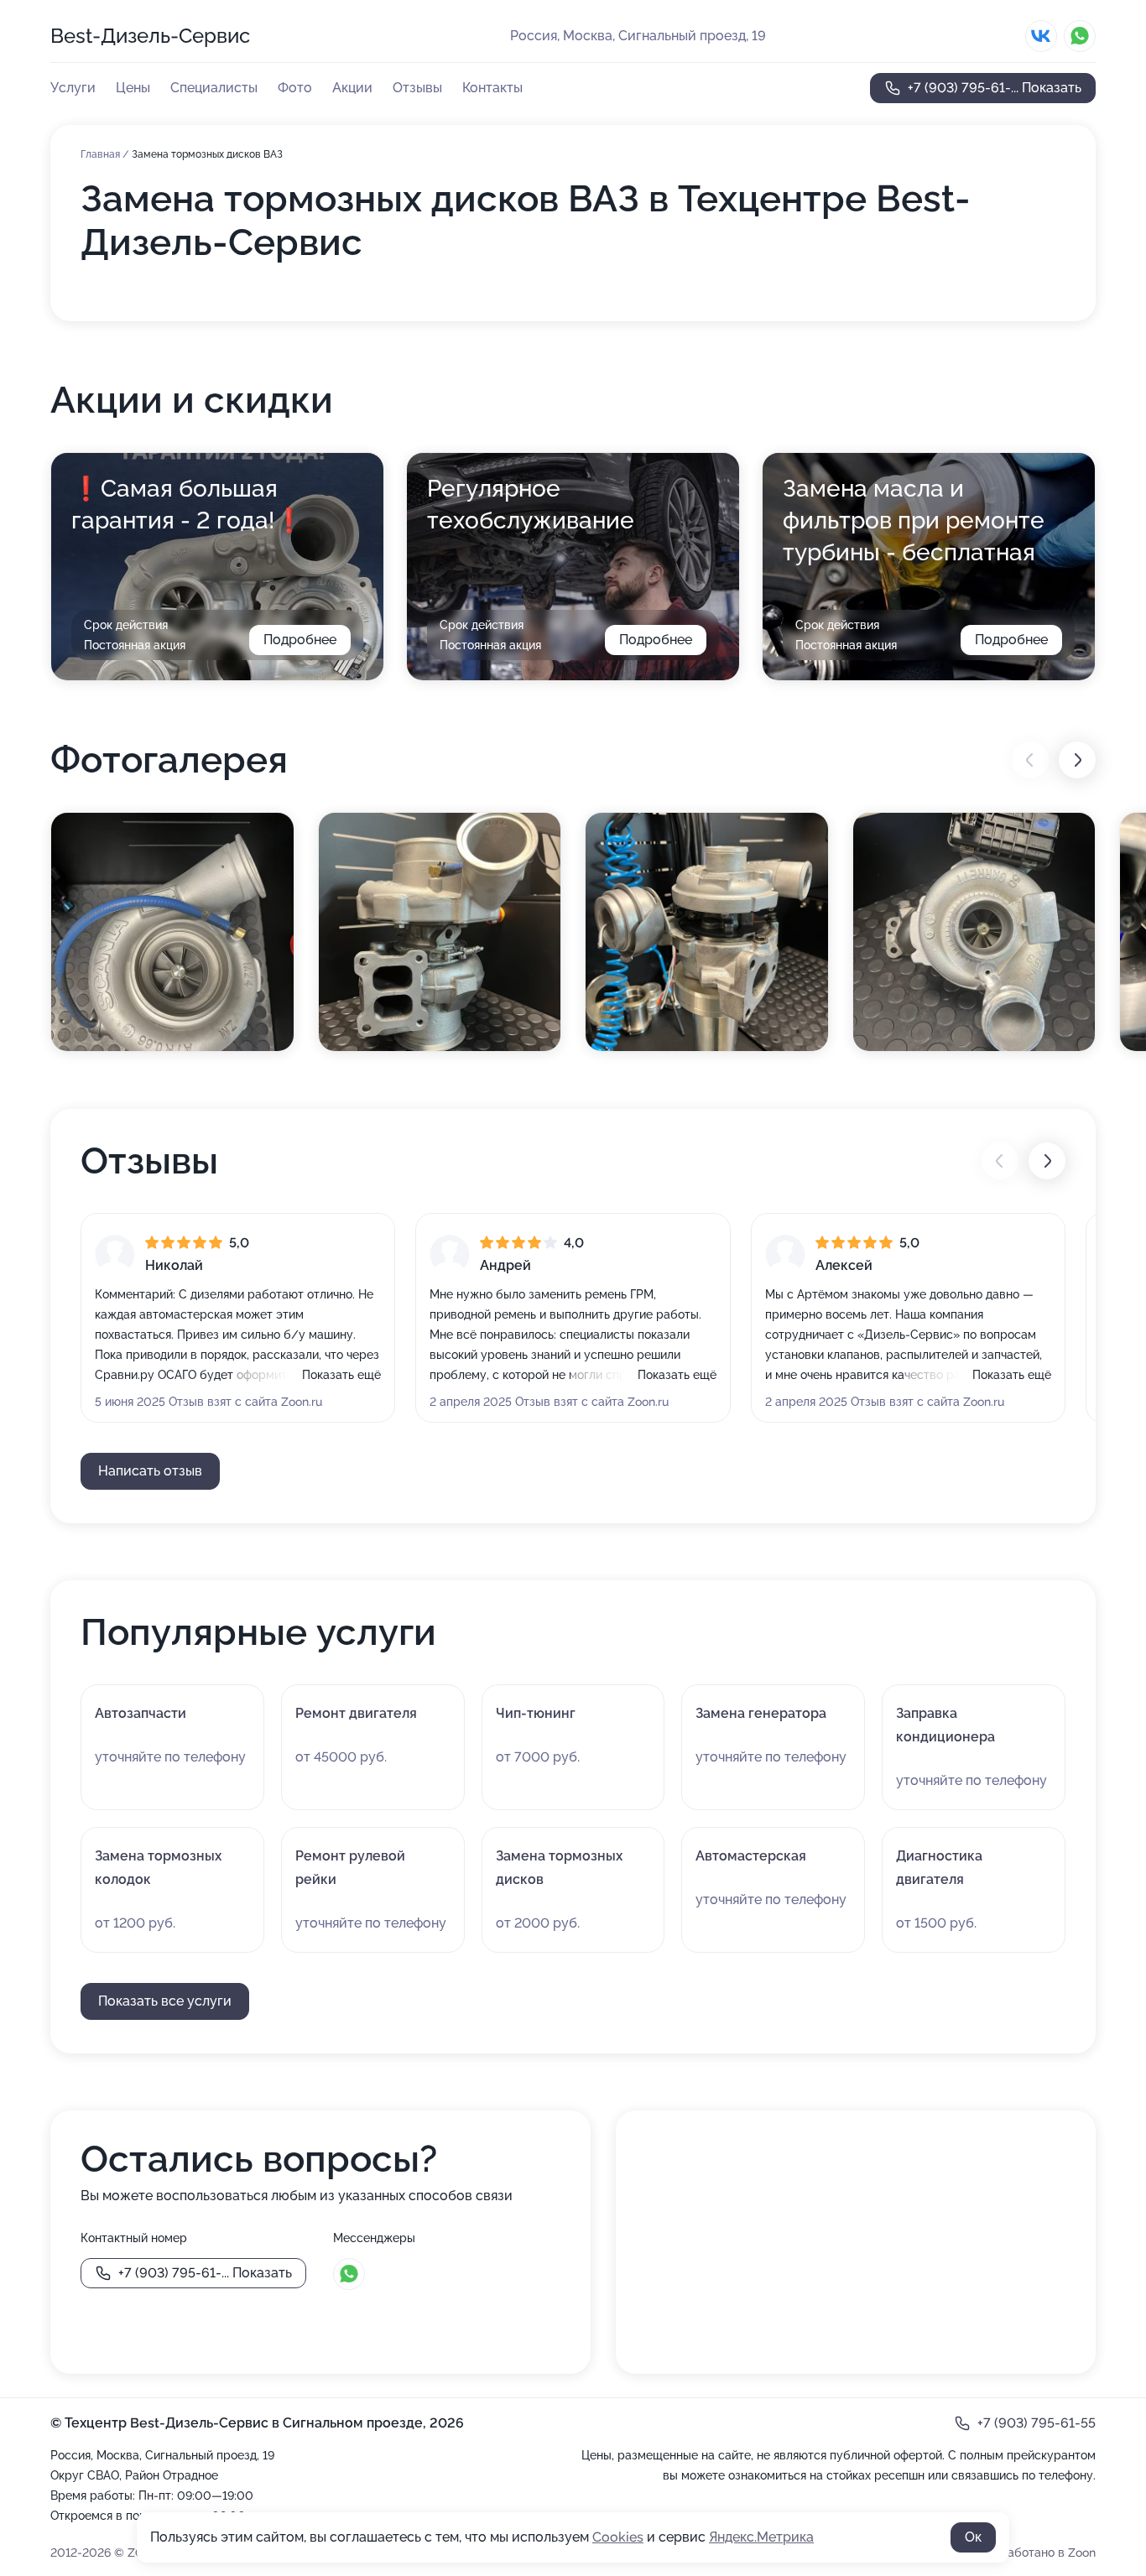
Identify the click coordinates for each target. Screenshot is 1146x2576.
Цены (133, 88)
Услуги (73, 88)
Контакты (492, 88)
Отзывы (417, 88)
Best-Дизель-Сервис (150, 36)
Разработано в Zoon (1038, 2553)
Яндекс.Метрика (761, 2537)
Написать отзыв (150, 1471)
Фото (295, 88)
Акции (352, 88)
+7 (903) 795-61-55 (1037, 2423)
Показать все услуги (165, 2001)
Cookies (618, 2537)
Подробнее (300, 640)
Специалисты (214, 88)
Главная (102, 154)
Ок (973, 2537)
